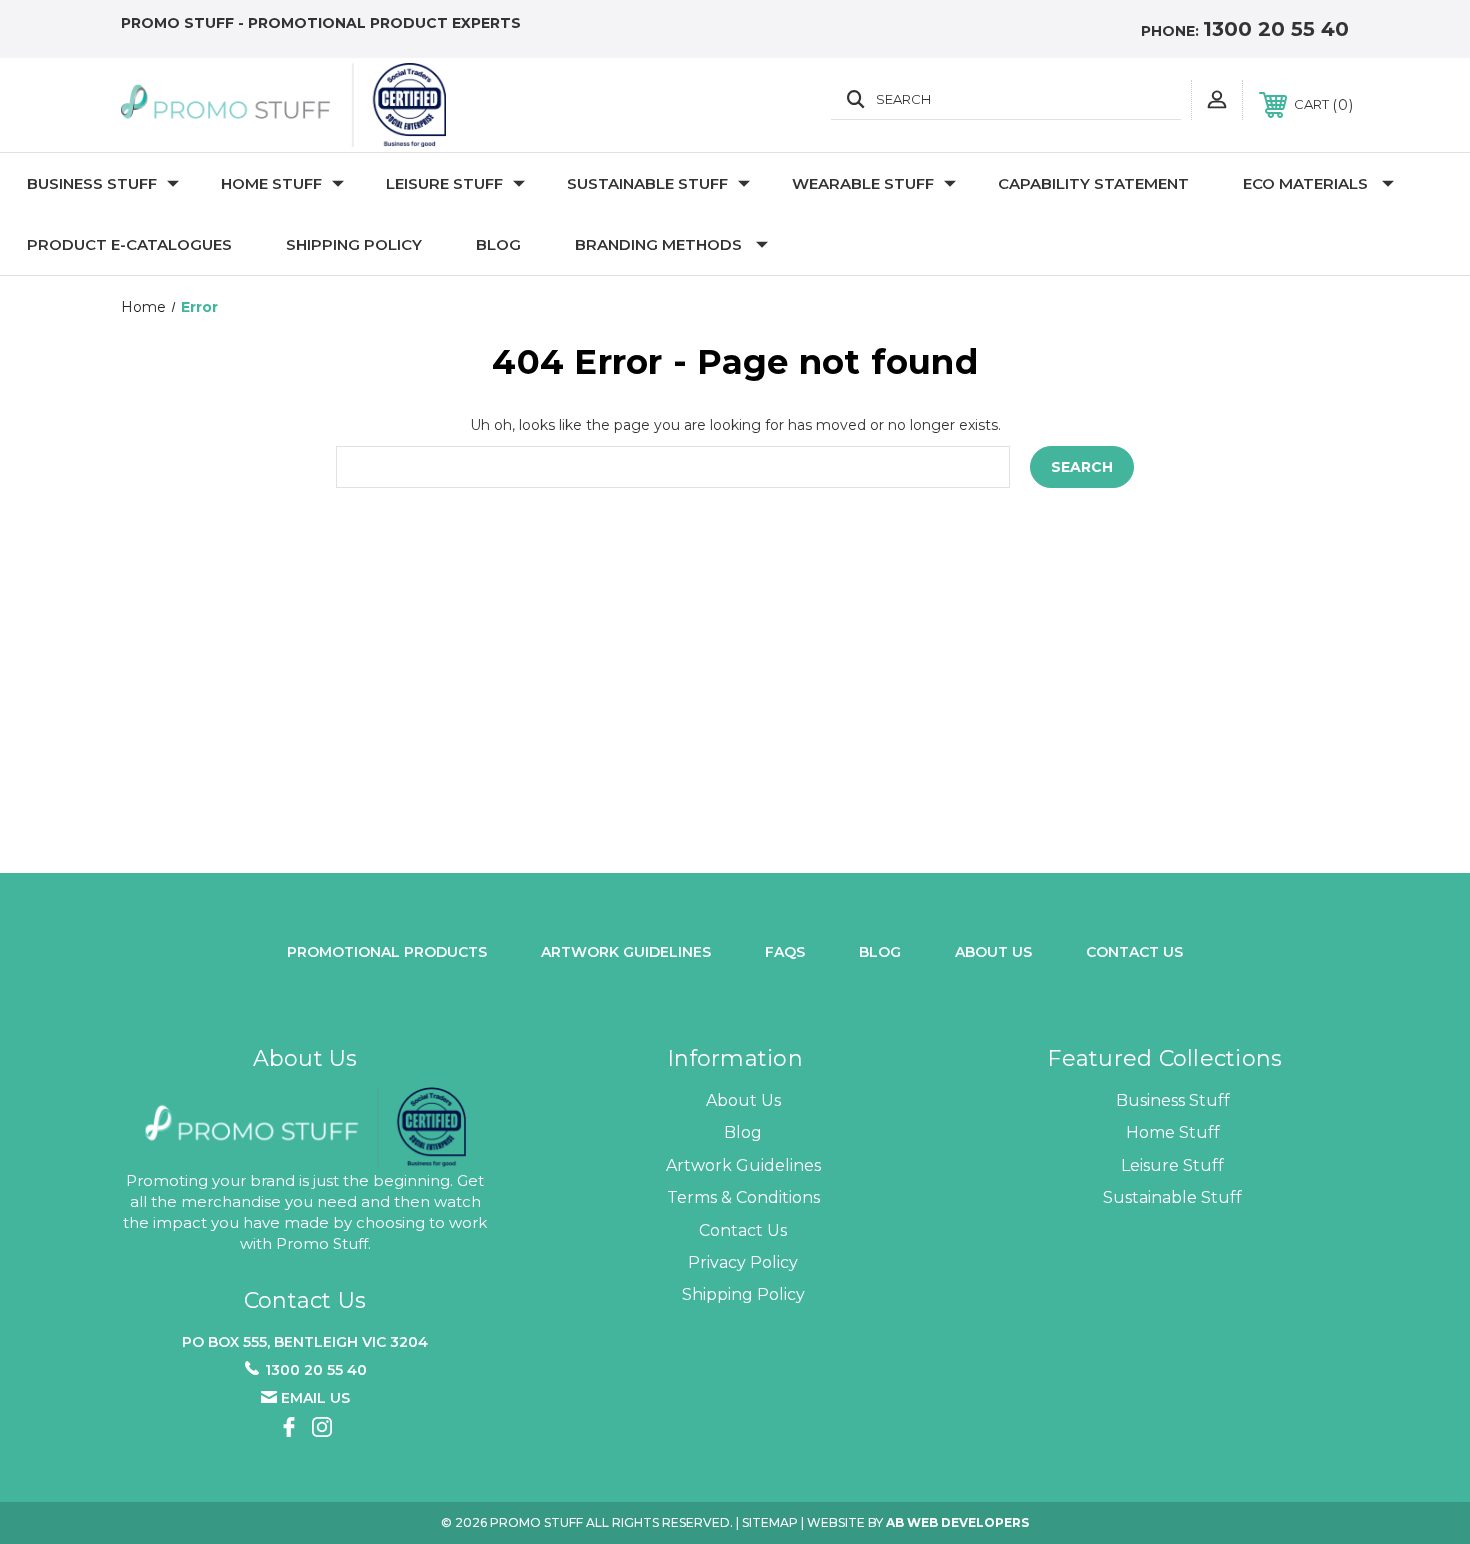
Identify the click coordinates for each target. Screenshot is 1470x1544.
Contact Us (1134, 952)
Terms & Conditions (743, 1197)
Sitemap (770, 1522)
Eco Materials (1305, 183)
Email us (315, 1398)
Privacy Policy (743, 1262)
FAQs (785, 952)
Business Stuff (92, 183)
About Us (743, 1100)
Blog (498, 244)
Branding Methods (658, 244)
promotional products (387, 952)
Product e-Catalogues (129, 244)
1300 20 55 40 (1276, 29)
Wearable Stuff (863, 183)
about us (993, 952)
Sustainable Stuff (647, 183)
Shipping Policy (354, 244)
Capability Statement (1093, 183)
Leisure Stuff (444, 183)
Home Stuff (271, 183)
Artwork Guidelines (626, 952)
